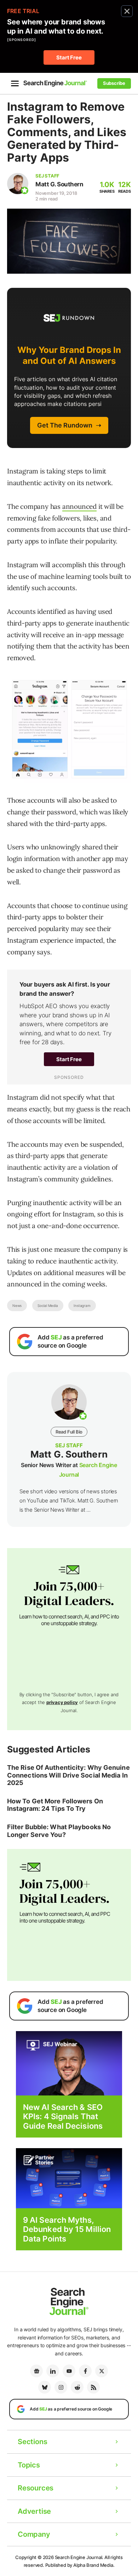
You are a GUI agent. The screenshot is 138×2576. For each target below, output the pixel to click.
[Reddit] (77, 2387)
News (17, 1306)
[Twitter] (102, 2371)
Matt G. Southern (59, 184)
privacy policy (62, 1702)
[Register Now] (69, 2063)
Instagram (82, 1306)
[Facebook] (85, 2371)
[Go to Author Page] (18, 184)
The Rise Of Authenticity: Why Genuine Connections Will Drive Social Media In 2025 (68, 1775)
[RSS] (93, 2387)
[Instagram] (61, 2387)
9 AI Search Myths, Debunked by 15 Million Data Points (67, 2229)
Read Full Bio (69, 1432)
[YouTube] (69, 2371)
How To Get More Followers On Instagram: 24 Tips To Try (55, 1805)
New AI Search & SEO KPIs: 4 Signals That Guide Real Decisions (63, 2116)
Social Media (48, 1306)
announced (79, 506)
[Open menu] (15, 83)
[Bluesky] (45, 2387)
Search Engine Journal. (79, 2557)
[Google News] (36, 2371)
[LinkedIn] (53, 2371)
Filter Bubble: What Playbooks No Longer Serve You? (59, 1831)
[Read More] (69, 2178)
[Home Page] (55, 83)
